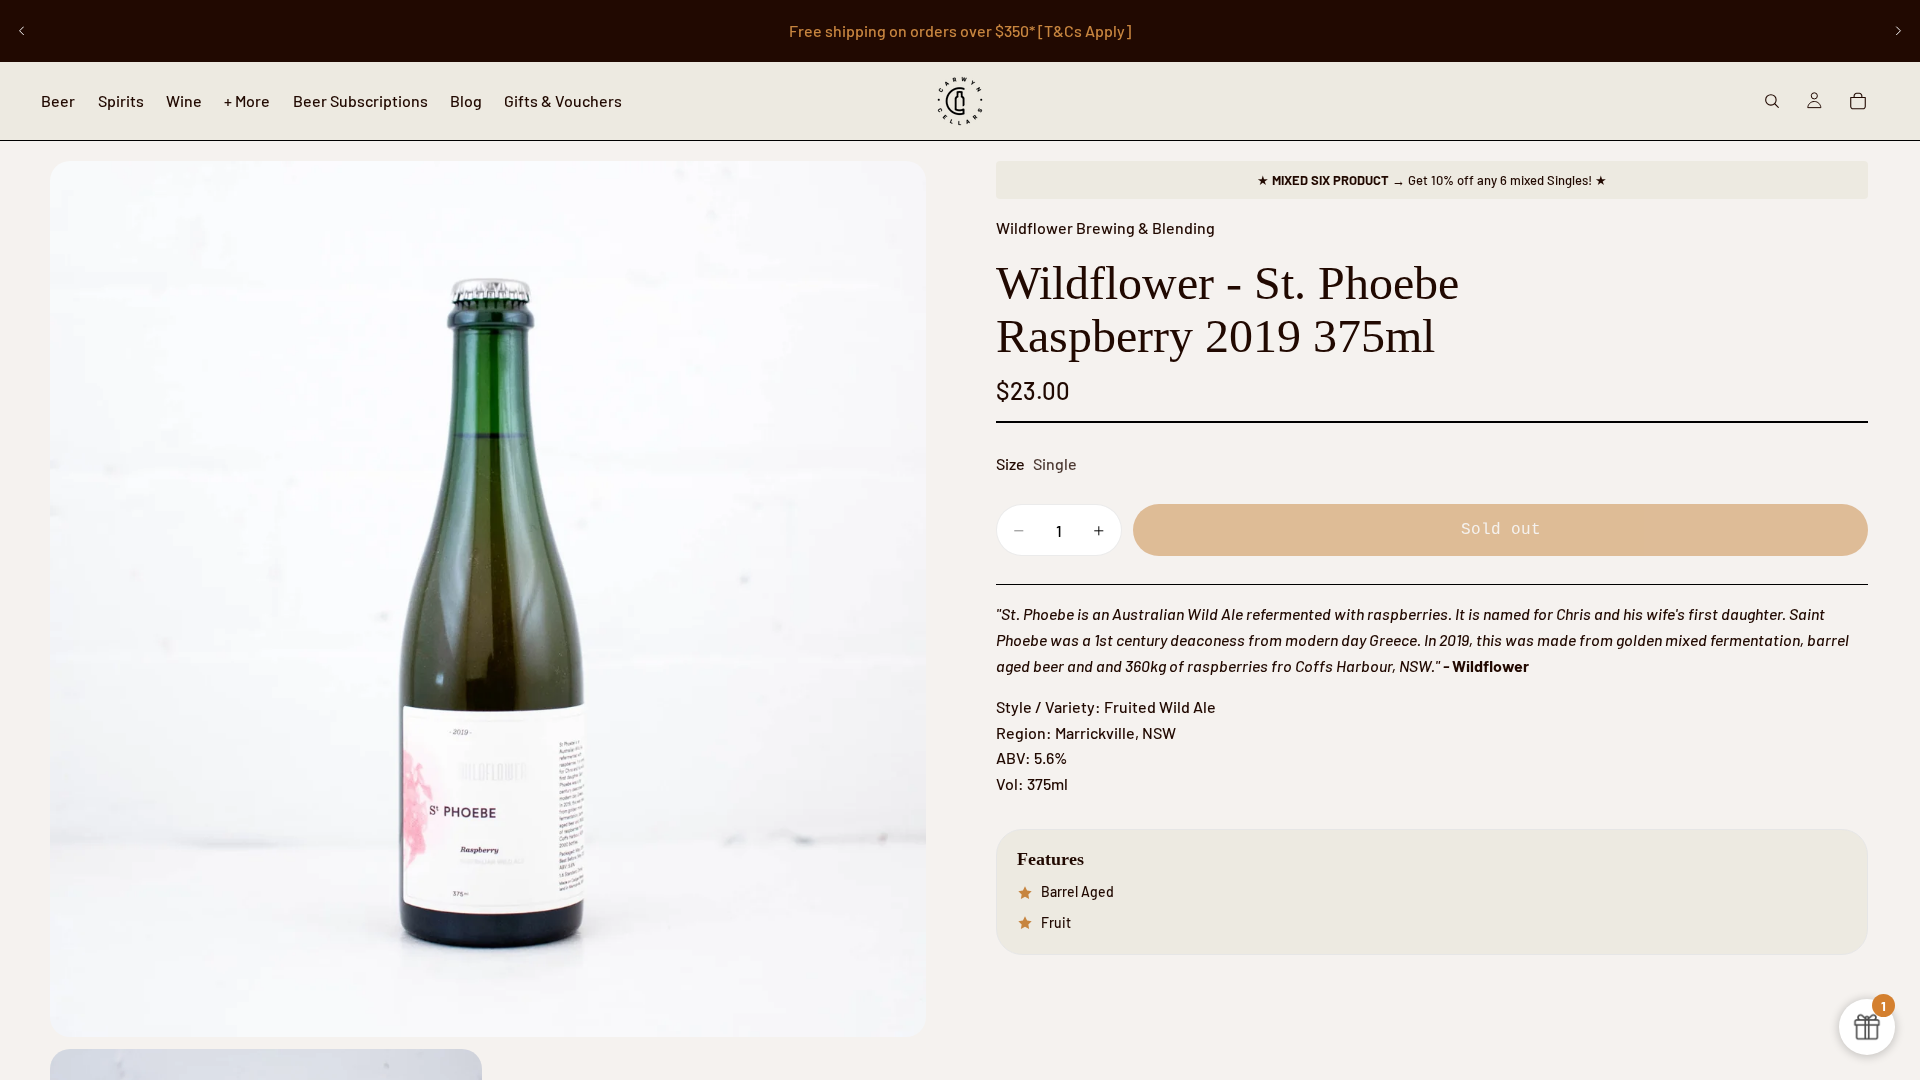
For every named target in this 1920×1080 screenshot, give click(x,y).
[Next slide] (1898, 31)
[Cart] (1858, 101)
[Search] (1772, 101)
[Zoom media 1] (488, 599)
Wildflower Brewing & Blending (1105, 227)
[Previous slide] (22, 31)
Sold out (1501, 530)
